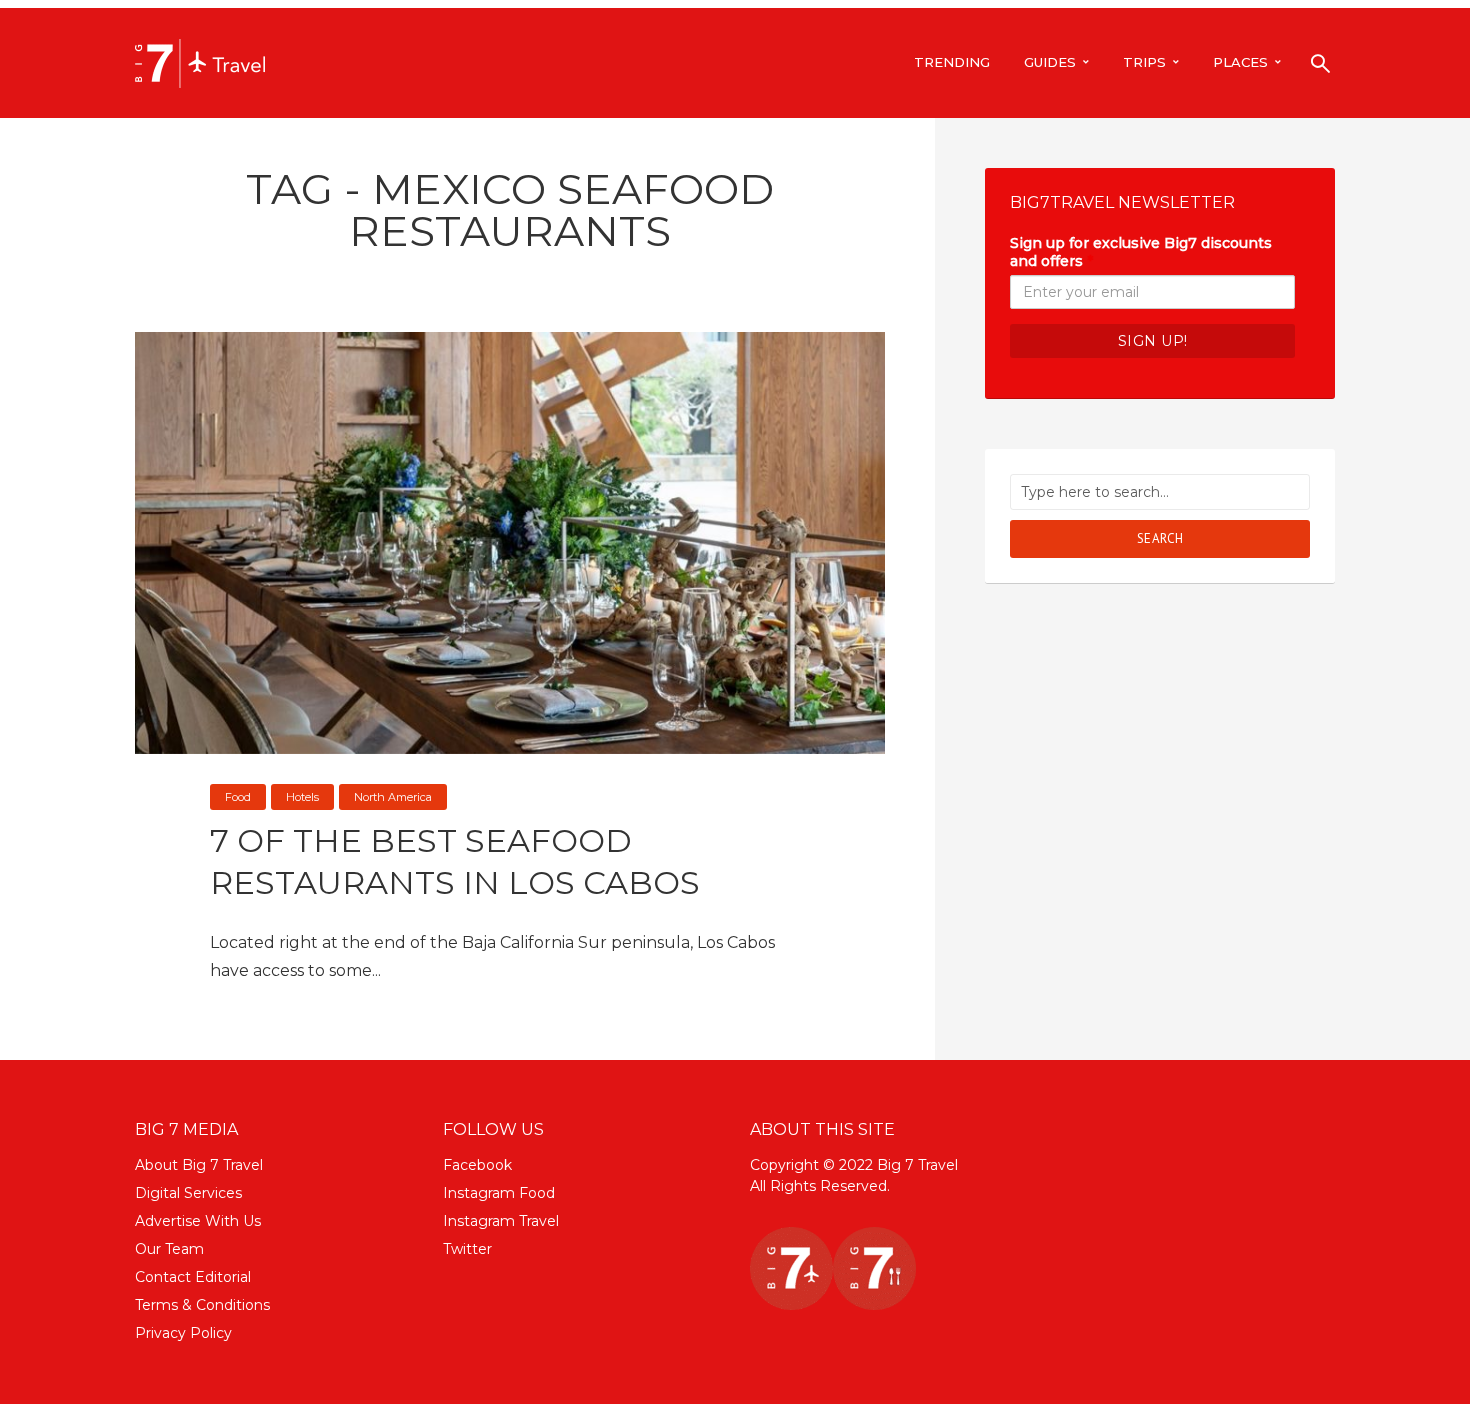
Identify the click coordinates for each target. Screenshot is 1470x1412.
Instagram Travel (501, 1221)
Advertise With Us (198, 1221)
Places (1240, 62)
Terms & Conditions (202, 1305)
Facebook (477, 1165)
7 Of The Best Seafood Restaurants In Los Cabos (455, 861)
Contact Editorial (193, 1277)
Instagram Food (499, 1193)
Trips (1144, 62)
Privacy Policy (183, 1333)
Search (1160, 538)
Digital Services (188, 1193)
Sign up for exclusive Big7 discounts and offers (1141, 252)
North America (393, 797)
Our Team (169, 1249)
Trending (952, 62)
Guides (1050, 62)
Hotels (302, 797)
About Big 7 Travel (199, 1165)
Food (238, 797)
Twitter (467, 1249)
